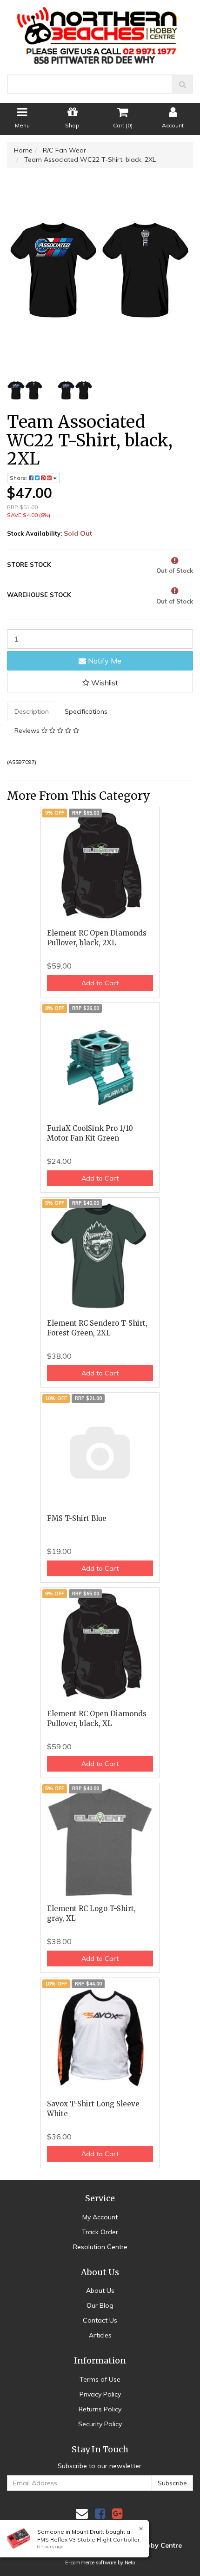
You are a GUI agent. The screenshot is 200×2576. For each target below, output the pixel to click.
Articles (100, 2335)
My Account (100, 2217)
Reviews (28, 730)
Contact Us (100, 2320)
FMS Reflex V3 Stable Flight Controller (88, 2539)
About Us (100, 2291)
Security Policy (100, 2424)
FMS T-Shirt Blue (77, 1518)
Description (32, 711)
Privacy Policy (100, 2394)
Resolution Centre (100, 2247)
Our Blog (100, 2305)
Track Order (100, 2232)
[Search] (183, 84)
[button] (100, 683)
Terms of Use (100, 2379)
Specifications (86, 711)
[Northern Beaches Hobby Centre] (100, 32)
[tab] (32, 711)
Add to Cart (100, 983)
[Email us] (82, 2513)
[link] (100, 2513)
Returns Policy (100, 2409)
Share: (19, 478)
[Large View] (25, 391)
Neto (130, 2563)
